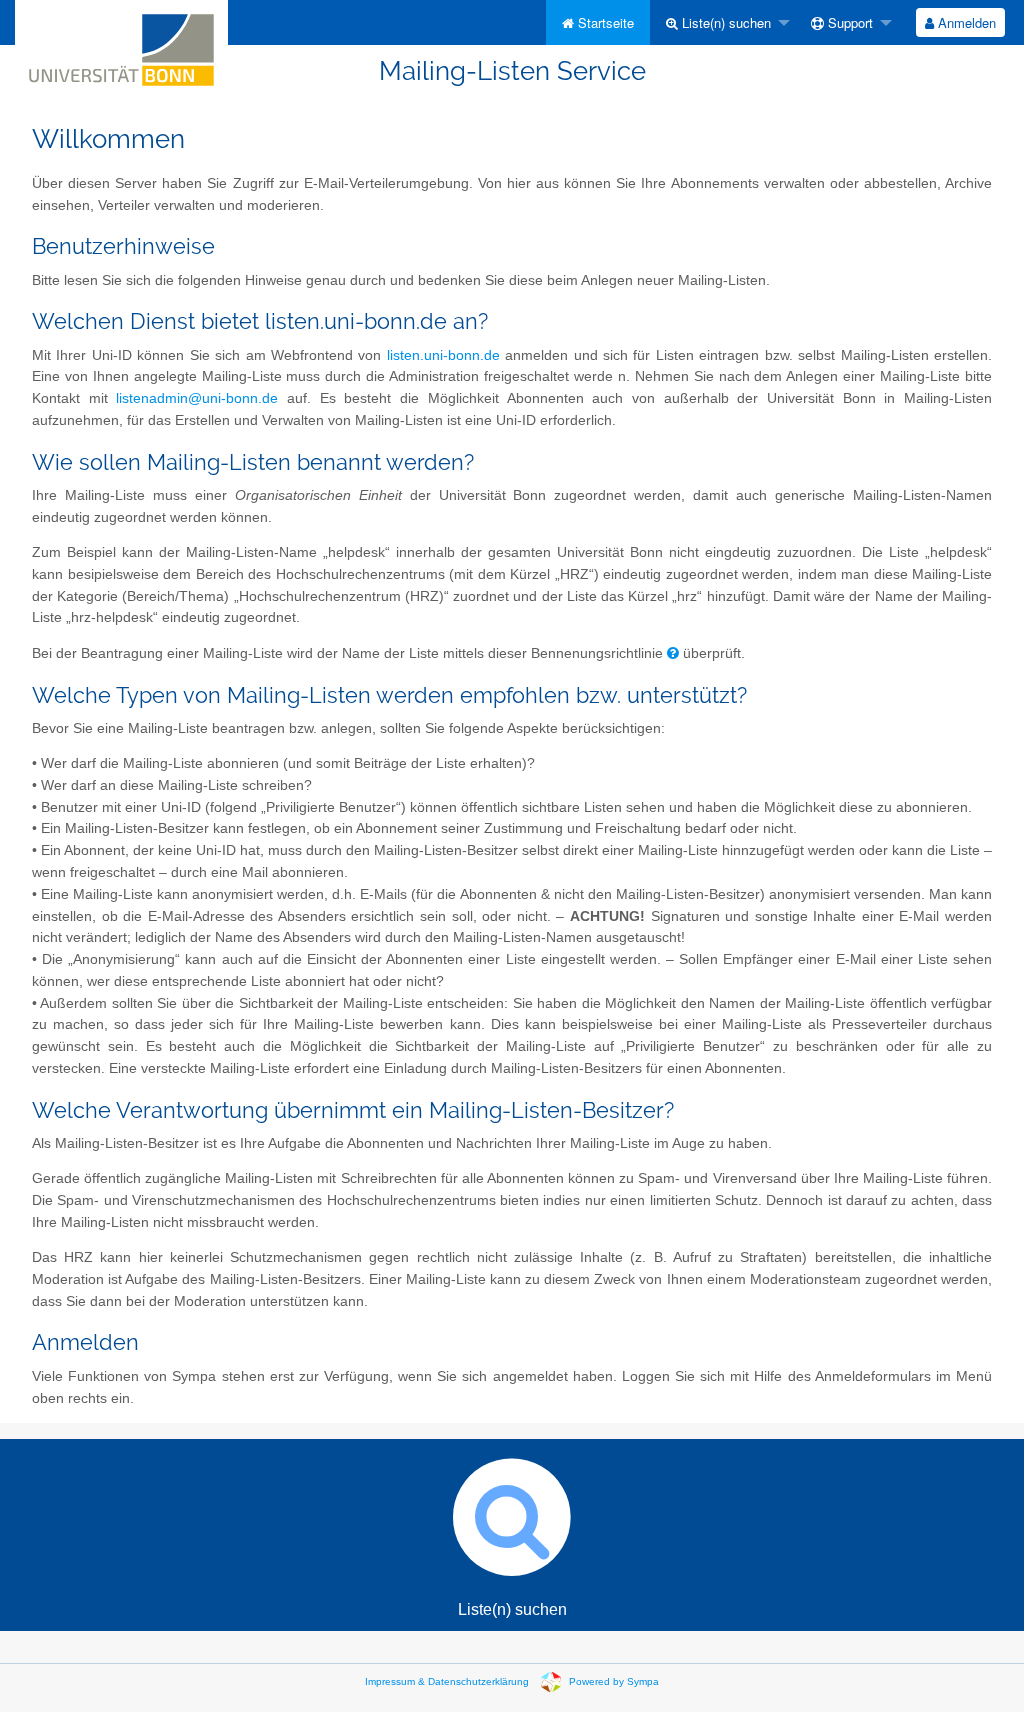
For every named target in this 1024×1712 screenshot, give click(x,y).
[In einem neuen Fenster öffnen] (673, 653)
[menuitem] (598, 22)
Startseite (604, 22)
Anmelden (965, 22)
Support (848, 22)
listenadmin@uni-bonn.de (197, 398)
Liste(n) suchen (724, 22)
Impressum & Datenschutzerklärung (447, 1681)
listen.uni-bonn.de (443, 355)
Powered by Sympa (614, 1681)
